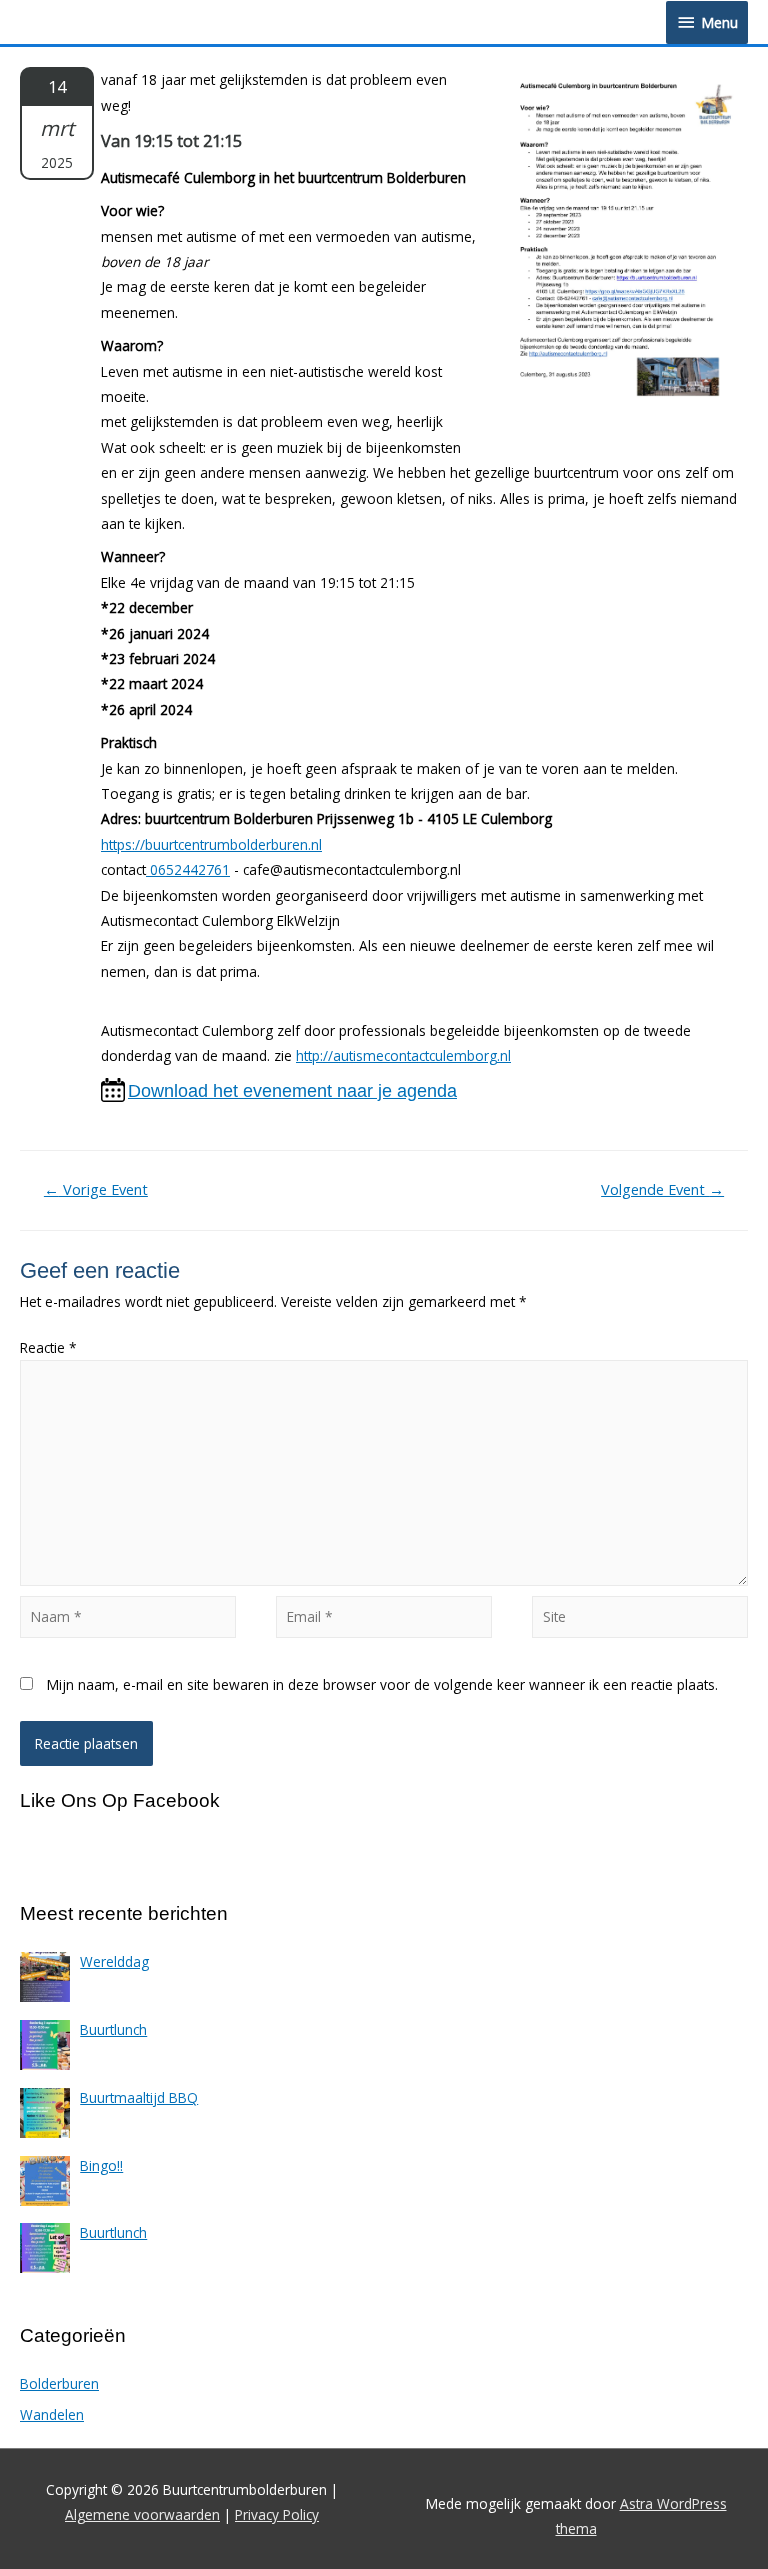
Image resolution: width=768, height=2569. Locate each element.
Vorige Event (96, 1189)
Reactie (48, 1347)
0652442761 (188, 869)
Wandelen (52, 2414)
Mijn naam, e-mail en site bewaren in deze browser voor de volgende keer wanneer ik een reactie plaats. (382, 1684)
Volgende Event (662, 1189)
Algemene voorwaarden (142, 2514)
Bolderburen (59, 2383)
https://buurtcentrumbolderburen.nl (211, 844)
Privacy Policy (277, 2514)
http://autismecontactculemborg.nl (403, 1055)
